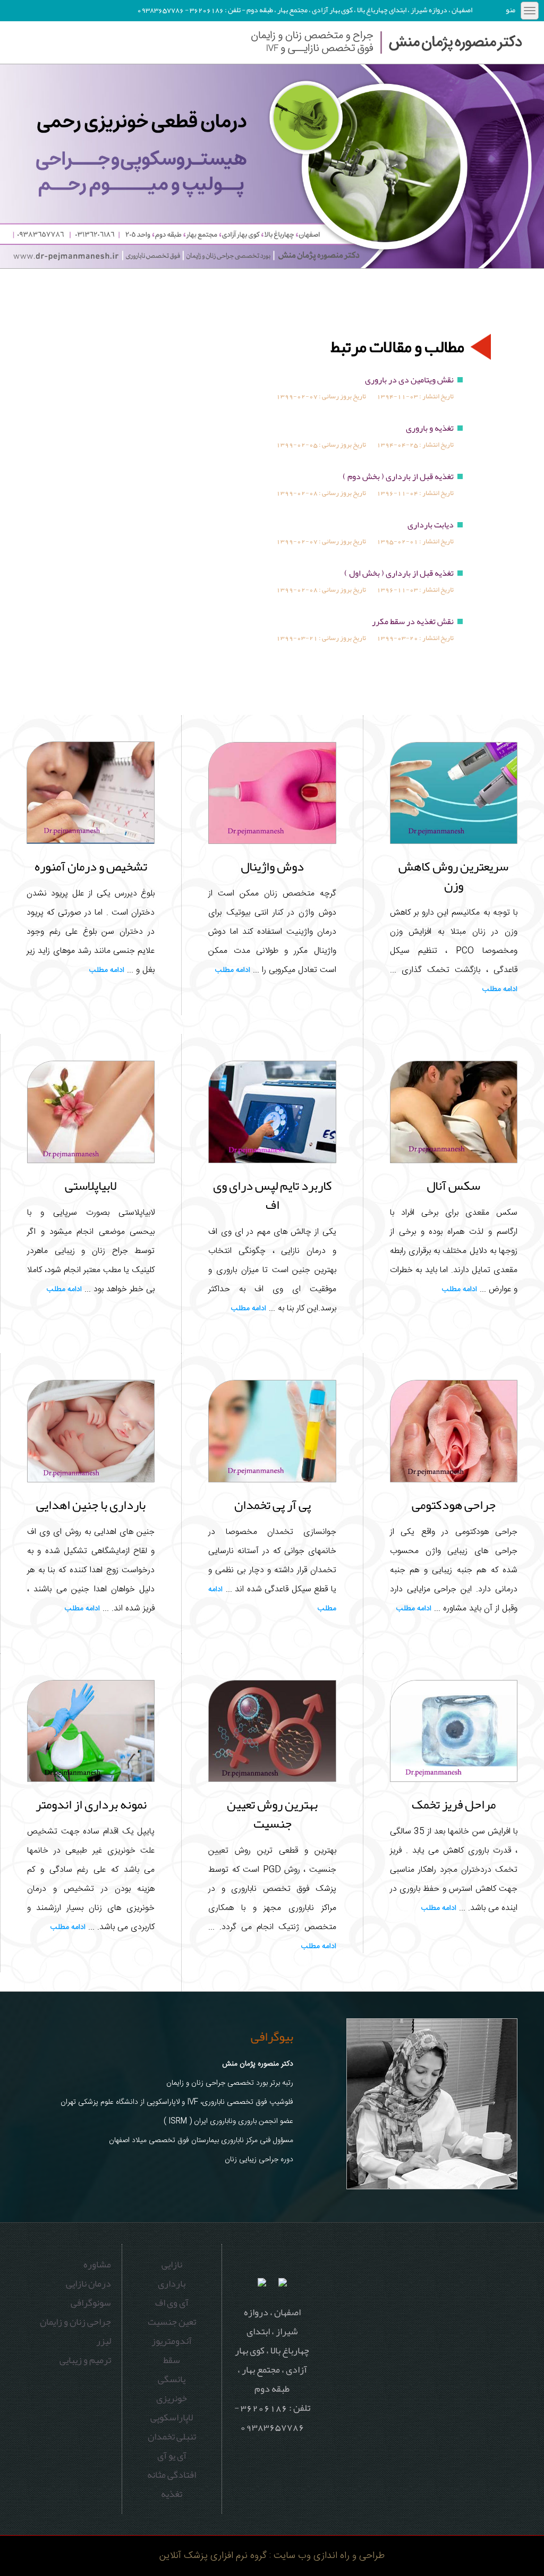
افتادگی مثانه (172, 2475)
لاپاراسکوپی (172, 2417)
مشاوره (97, 2264)
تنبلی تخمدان (172, 2436)
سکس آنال (453, 1185)
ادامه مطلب (500, 990)
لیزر (104, 2341)
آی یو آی (172, 2455)
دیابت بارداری (431, 525)
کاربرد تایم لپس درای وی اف (273, 1195)
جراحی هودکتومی (454, 1505)
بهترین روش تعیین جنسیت (272, 1814)
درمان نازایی (88, 2283)
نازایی (172, 2264)
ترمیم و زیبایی (85, 2360)
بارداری (172, 2283)
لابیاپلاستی (91, 1185)
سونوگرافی (91, 2302)
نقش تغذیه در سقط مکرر (413, 621)
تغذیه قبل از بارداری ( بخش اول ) (399, 573)
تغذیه (172, 2494)
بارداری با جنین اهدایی (91, 1505)
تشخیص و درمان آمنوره (91, 866)
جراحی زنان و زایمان (75, 2322)
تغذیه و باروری (430, 428)
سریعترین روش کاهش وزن (453, 876)
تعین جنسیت (172, 2322)
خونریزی (172, 2398)
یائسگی (172, 2379)
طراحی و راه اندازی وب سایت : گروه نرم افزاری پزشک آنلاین (272, 2556)
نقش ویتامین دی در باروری (409, 380)
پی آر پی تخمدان (273, 1505)
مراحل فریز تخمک (454, 1804)
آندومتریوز (172, 2341)
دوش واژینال (272, 866)
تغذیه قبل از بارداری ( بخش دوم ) (398, 476)
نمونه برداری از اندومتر (91, 1804)
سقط (172, 2360)
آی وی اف (172, 2302)
